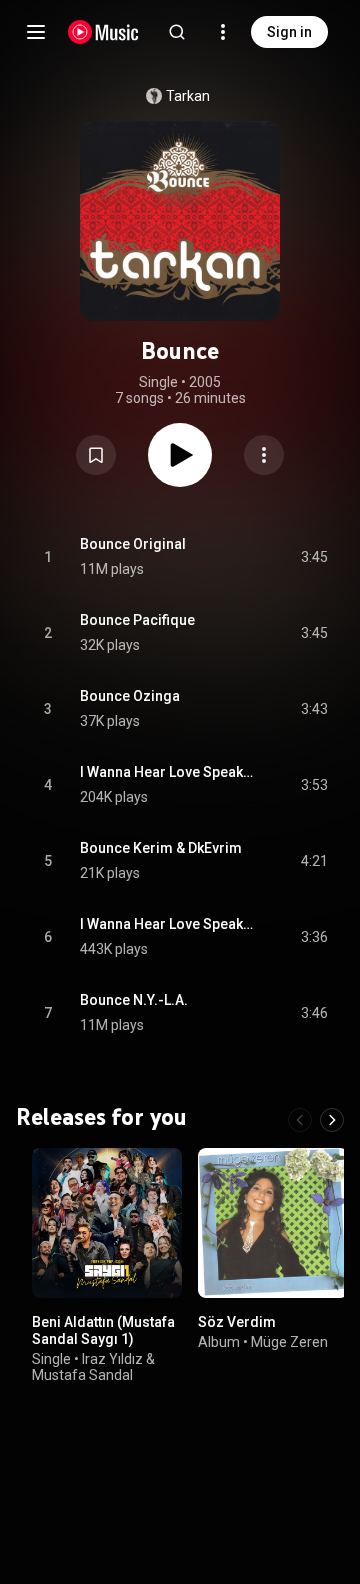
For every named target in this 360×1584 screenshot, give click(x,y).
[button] (96, 455)
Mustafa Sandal (82, 1375)
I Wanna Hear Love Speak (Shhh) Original (167, 924)
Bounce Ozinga (130, 696)
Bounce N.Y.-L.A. (134, 1000)
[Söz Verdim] (273, 1223)
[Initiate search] (177, 32)
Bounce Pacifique (137, 620)
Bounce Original (133, 544)
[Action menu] (264, 455)
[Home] (103, 32)
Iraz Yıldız (112, 1359)
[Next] (332, 1120)
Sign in (289, 32)
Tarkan (188, 96)
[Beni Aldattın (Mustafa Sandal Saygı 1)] (107, 1223)
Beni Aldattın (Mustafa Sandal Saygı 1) (103, 1330)
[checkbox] (314, 557)
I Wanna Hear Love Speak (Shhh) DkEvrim (167, 772)
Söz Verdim (237, 1322)
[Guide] (36, 32)
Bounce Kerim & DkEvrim (161, 848)
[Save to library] (96, 455)
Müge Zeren (289, 1342)
